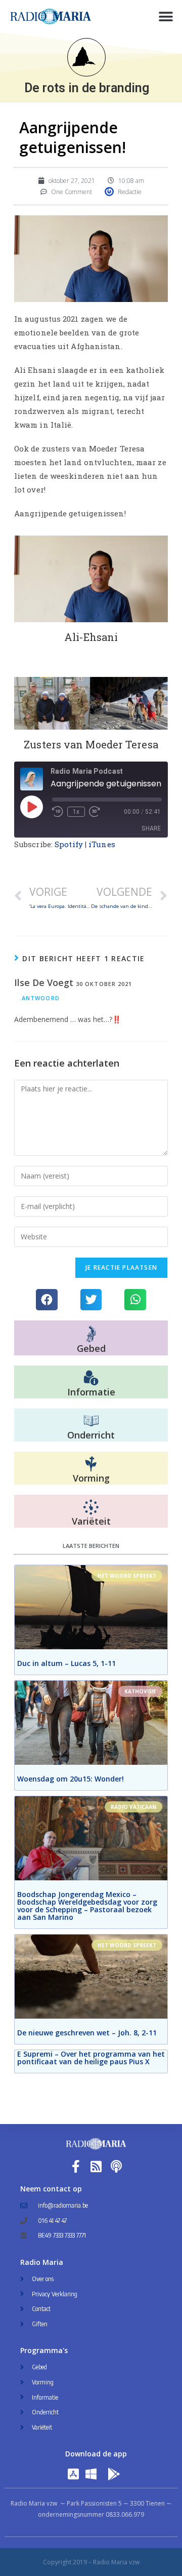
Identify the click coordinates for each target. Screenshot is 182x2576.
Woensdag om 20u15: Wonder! (71, 1779)
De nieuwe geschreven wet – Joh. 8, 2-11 (87, 2033)
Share (151, 828)
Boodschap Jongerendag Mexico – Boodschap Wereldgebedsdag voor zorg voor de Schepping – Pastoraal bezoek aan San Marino (87, 1906)
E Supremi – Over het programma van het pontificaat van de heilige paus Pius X (91, 2058)
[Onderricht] (91, 1421)
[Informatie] (91, 1378)
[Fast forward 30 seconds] (95, 812)
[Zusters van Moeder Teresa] (91, 703)
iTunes (102, 844)
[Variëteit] (91, 1507)
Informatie (91, 1392)
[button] (166, 16)
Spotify (69, 844)
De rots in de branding (87, 88)
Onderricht (91, 1435)
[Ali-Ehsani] (91, 579)
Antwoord (41, 998)
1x (76, 812)
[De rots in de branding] (86, 57)
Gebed (91, 1348)
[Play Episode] (31, 807)
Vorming (91, 1478)
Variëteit (91, 1521)
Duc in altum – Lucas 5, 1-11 (66, 1663)
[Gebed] (91, 1334)
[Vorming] (91, 1464)
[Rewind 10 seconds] (58, 812)
